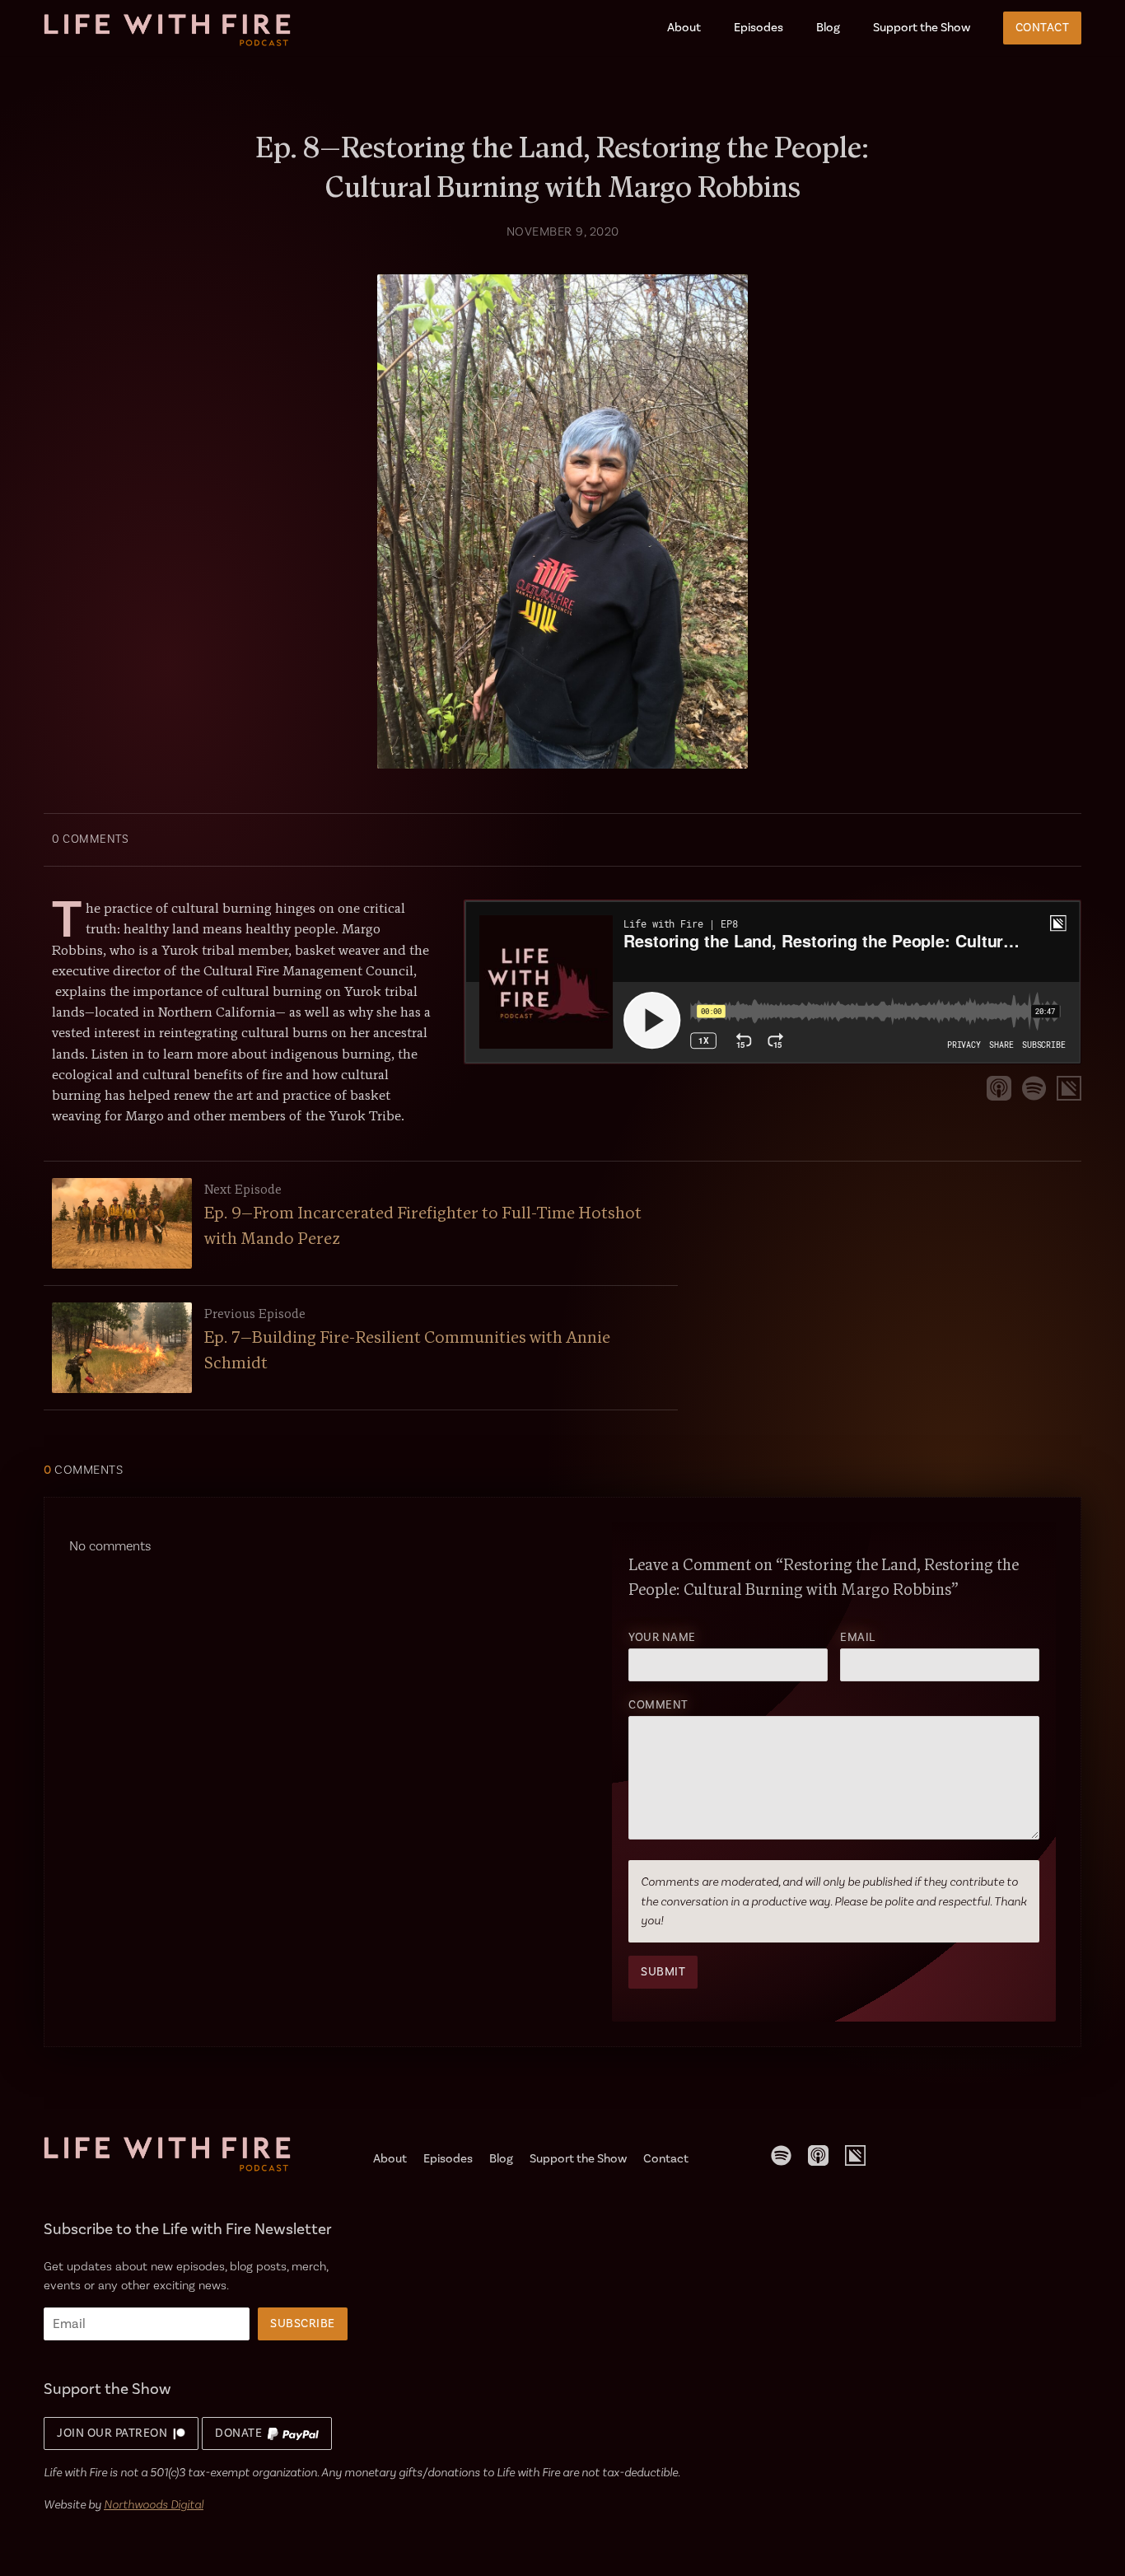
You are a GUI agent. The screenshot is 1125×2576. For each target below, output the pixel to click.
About (684, 28)
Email (858, 1638)
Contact (1043, 28)
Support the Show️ (578, 2159)
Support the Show (922, 28)
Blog (828, 28)
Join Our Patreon (115, 2433)
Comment (658, 1705)
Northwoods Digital (154, 2504)
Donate (241, 2433)
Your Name (662, 1638)
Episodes (759, 28)
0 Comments (90, 839)
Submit (663, 1972)
